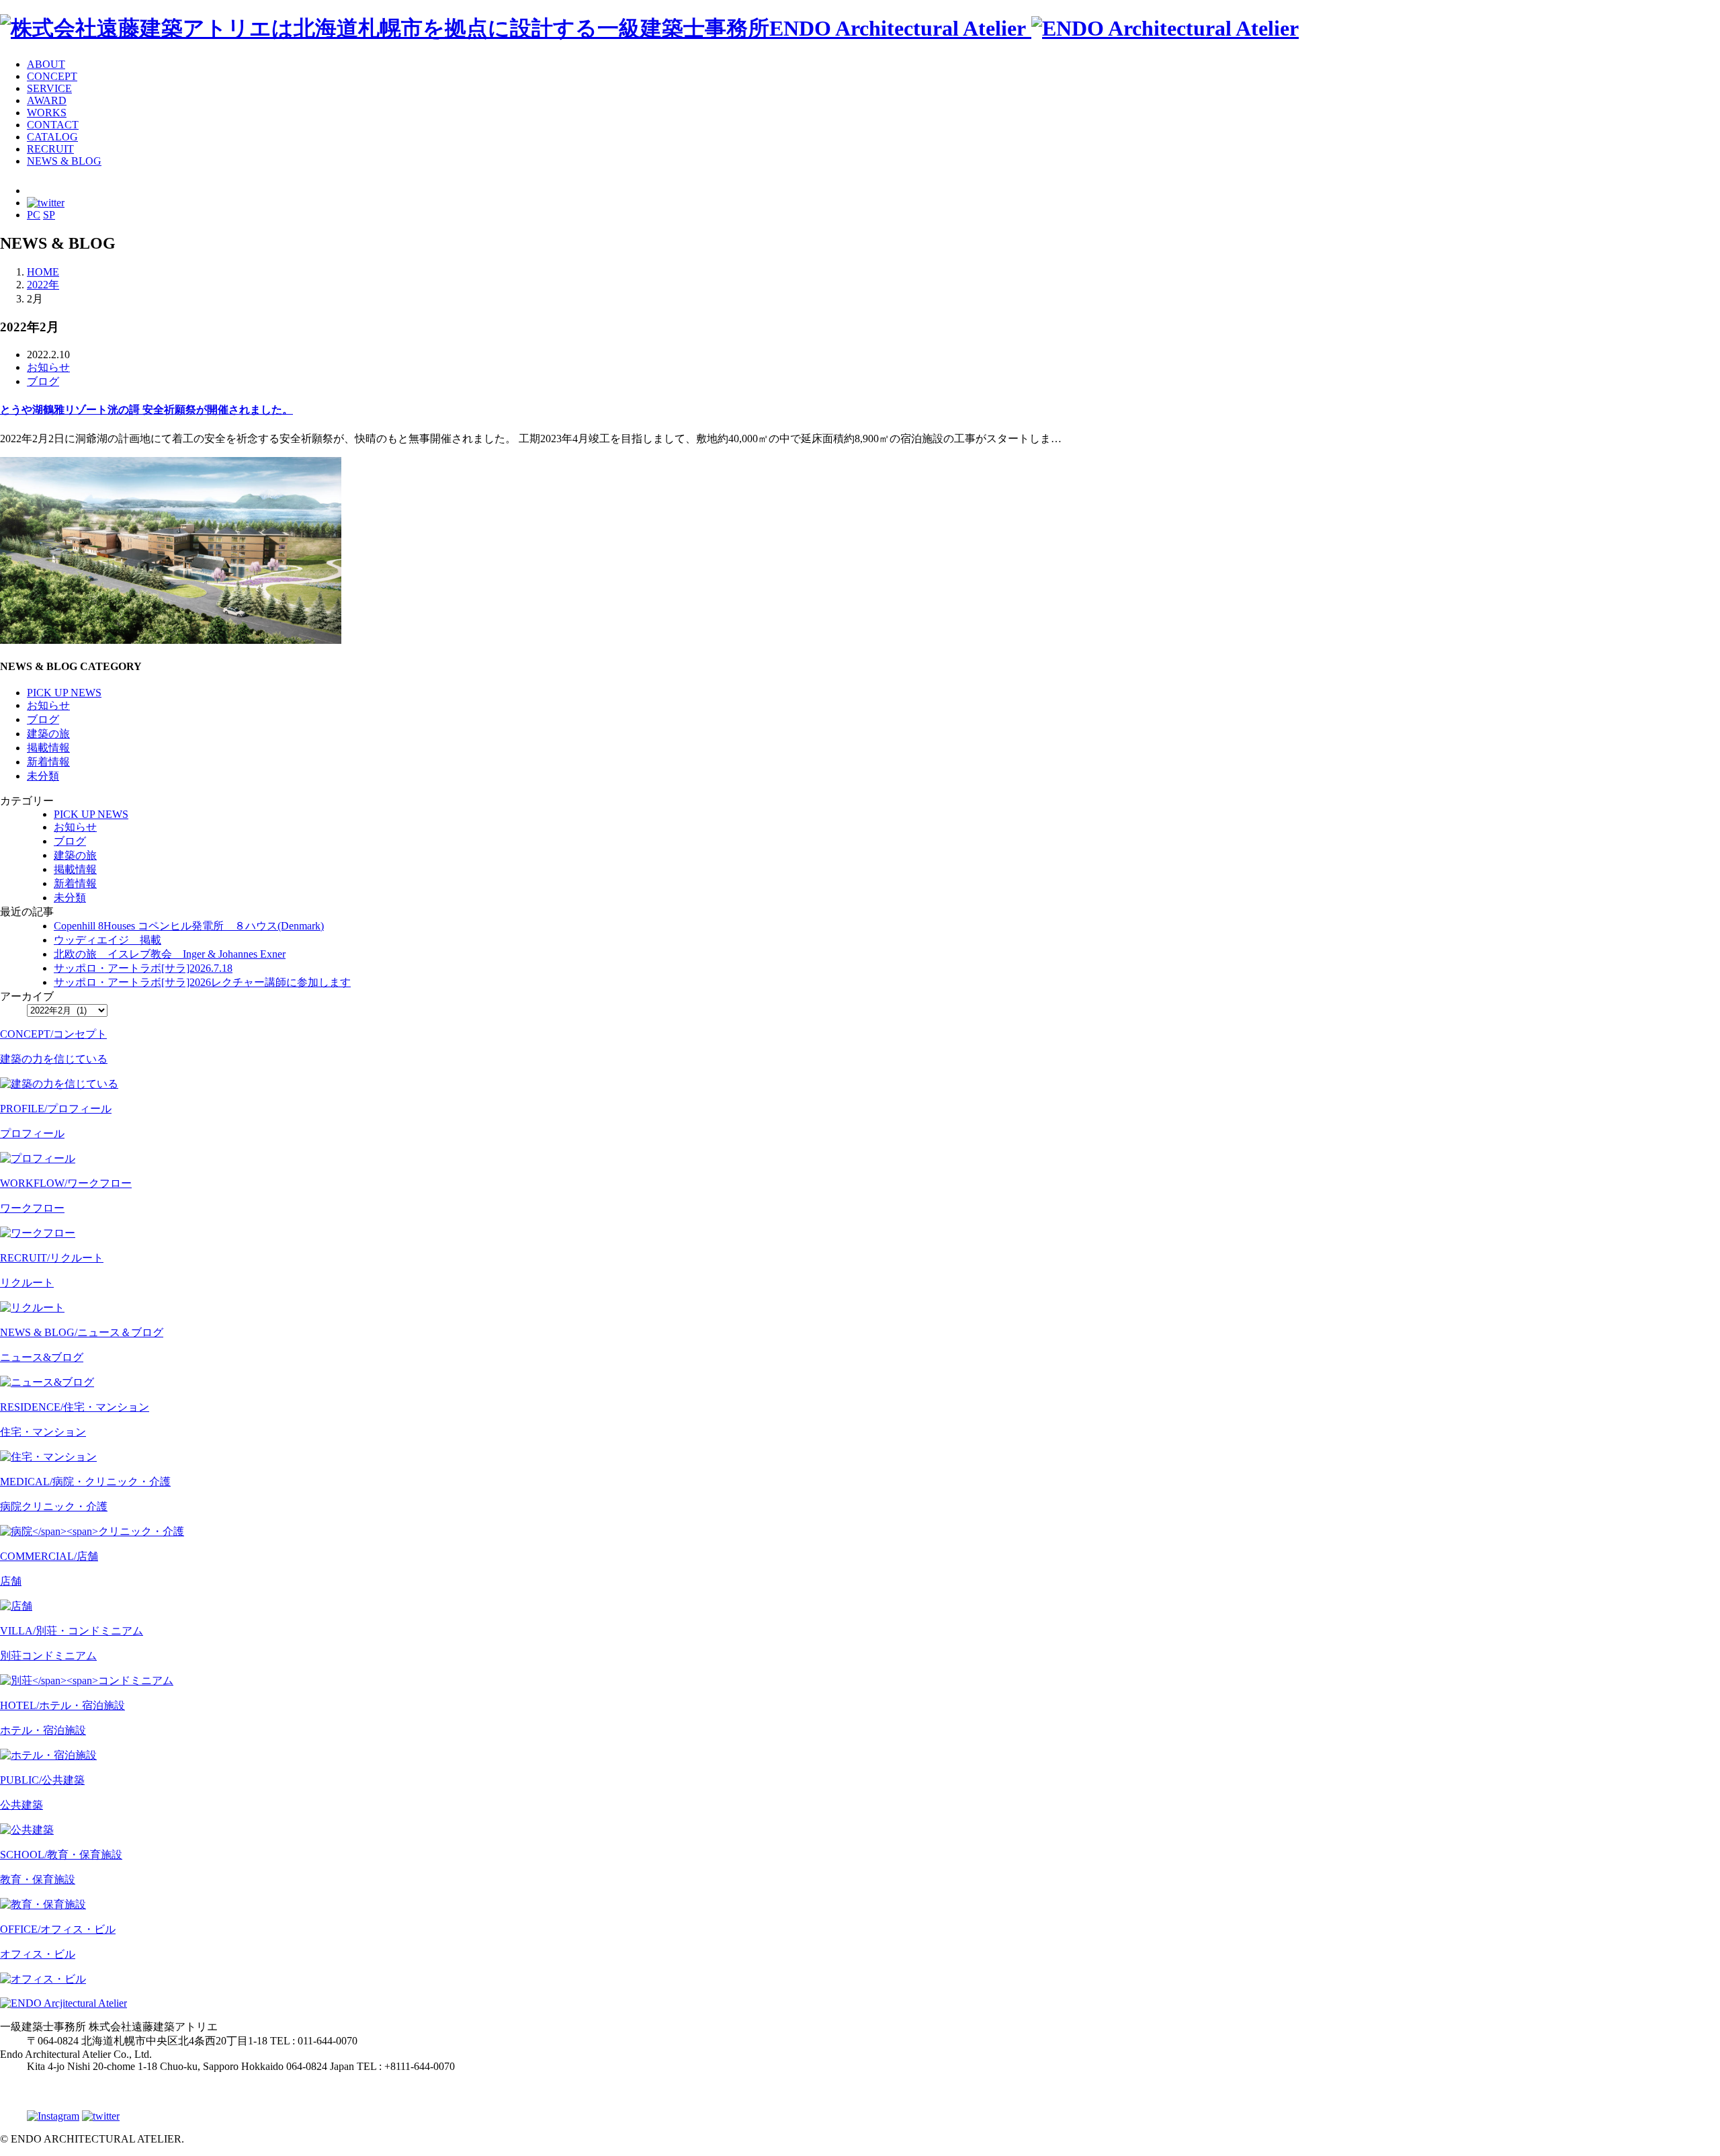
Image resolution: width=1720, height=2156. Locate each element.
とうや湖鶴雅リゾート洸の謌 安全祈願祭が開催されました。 (146, 410)
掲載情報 (48, 748)
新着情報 (48, 762)
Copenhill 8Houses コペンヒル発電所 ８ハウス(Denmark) (189, 926)
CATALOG (52, 137)
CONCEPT (52, 76)
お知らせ (48, 367)
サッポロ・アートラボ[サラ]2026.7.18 (143, 968)
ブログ (43, 381)
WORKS (47, 113)
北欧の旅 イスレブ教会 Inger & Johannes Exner (170, 954)
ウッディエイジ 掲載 (107, 940)
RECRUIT (50, 149)
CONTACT (53, 125)
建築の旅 (48, 734)
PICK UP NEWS (64, 693)
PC (34, 215)
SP (49, 215)
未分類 (43, 776)
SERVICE (49, 88)
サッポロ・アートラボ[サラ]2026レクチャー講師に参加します (202, 982)
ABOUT (46, 64)
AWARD (47, 100)
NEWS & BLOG (64, 161)
